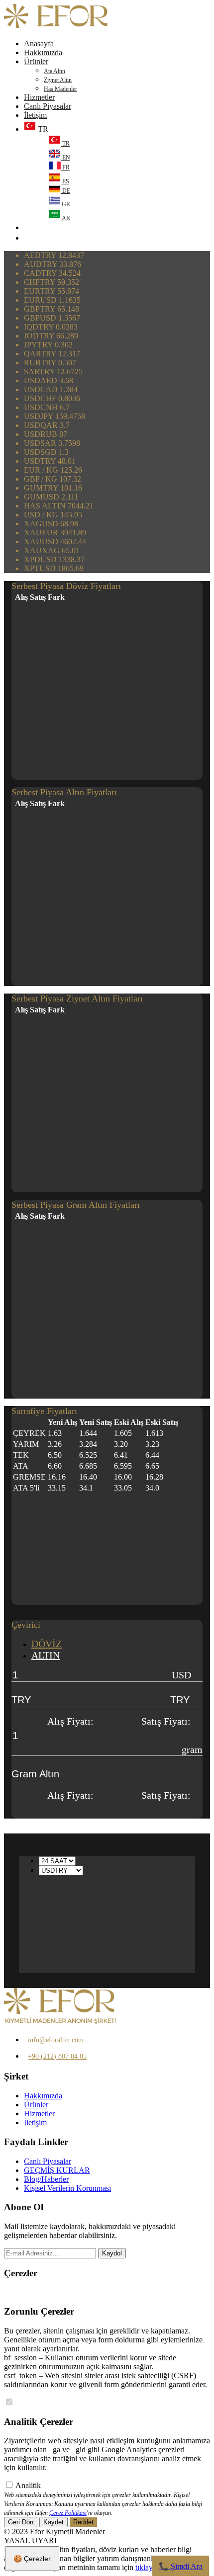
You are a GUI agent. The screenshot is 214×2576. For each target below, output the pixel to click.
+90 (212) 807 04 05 (57, 2056)
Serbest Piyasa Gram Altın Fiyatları (76, 1205)
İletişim (35, 115)
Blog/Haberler (46, 2179)
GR (65, 204)
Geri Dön (21, 2522)
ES (65, 181)
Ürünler (36, 61)
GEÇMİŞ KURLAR (57, 2170)
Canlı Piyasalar (48, 106)
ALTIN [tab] (46, 1655)
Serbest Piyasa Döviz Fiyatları (66, 586)
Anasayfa (39, 43)
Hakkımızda (43, 52)
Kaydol (112, 2253)
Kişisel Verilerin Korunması (67, 2188)
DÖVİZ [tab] (47, 1644)
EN (65, 158)
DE (65, 191)
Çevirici (26, 1625)
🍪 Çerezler (32, 2559)
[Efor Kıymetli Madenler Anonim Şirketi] (56, 27)
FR (65, 167)
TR (65, 144)
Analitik (28, 2485)
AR (65, 218)
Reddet (83, 2522)
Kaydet (53, 2522)
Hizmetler (39, 97)
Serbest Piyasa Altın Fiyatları (64, 792)
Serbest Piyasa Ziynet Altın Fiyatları (77, 998)
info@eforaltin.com (56, 2040)
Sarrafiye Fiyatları (44, 1411)
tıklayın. (148, 2567)
